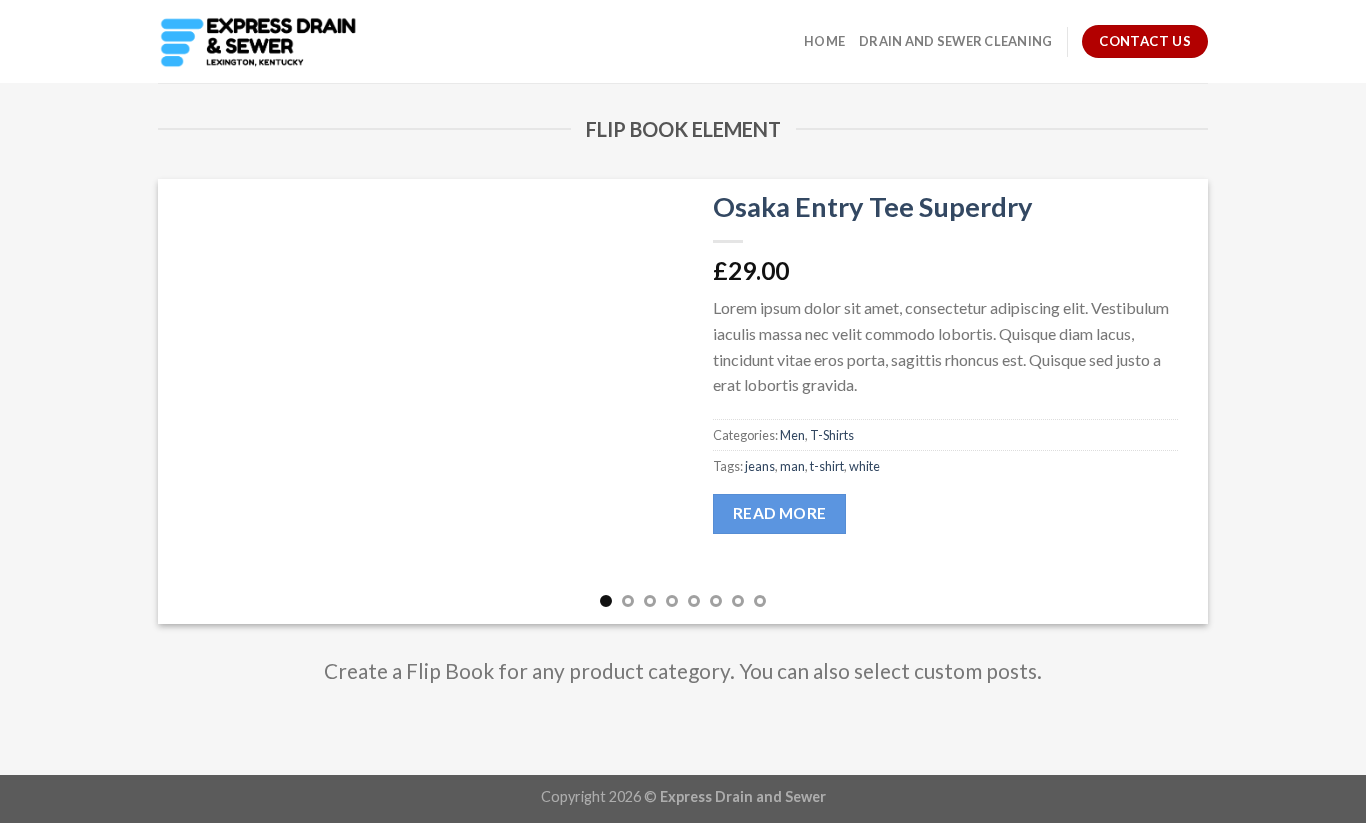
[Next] (1162, 401)
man (792, 466)
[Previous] (204, 401)
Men (792, 435)
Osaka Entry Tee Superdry (873, 206)
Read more (780, 513)
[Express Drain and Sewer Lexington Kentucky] (258, 42)
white (864, 466)
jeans (760, 466)
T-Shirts (832, 435)
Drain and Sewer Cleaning (955, 41)
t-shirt (827, 466)
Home (824, 41)
